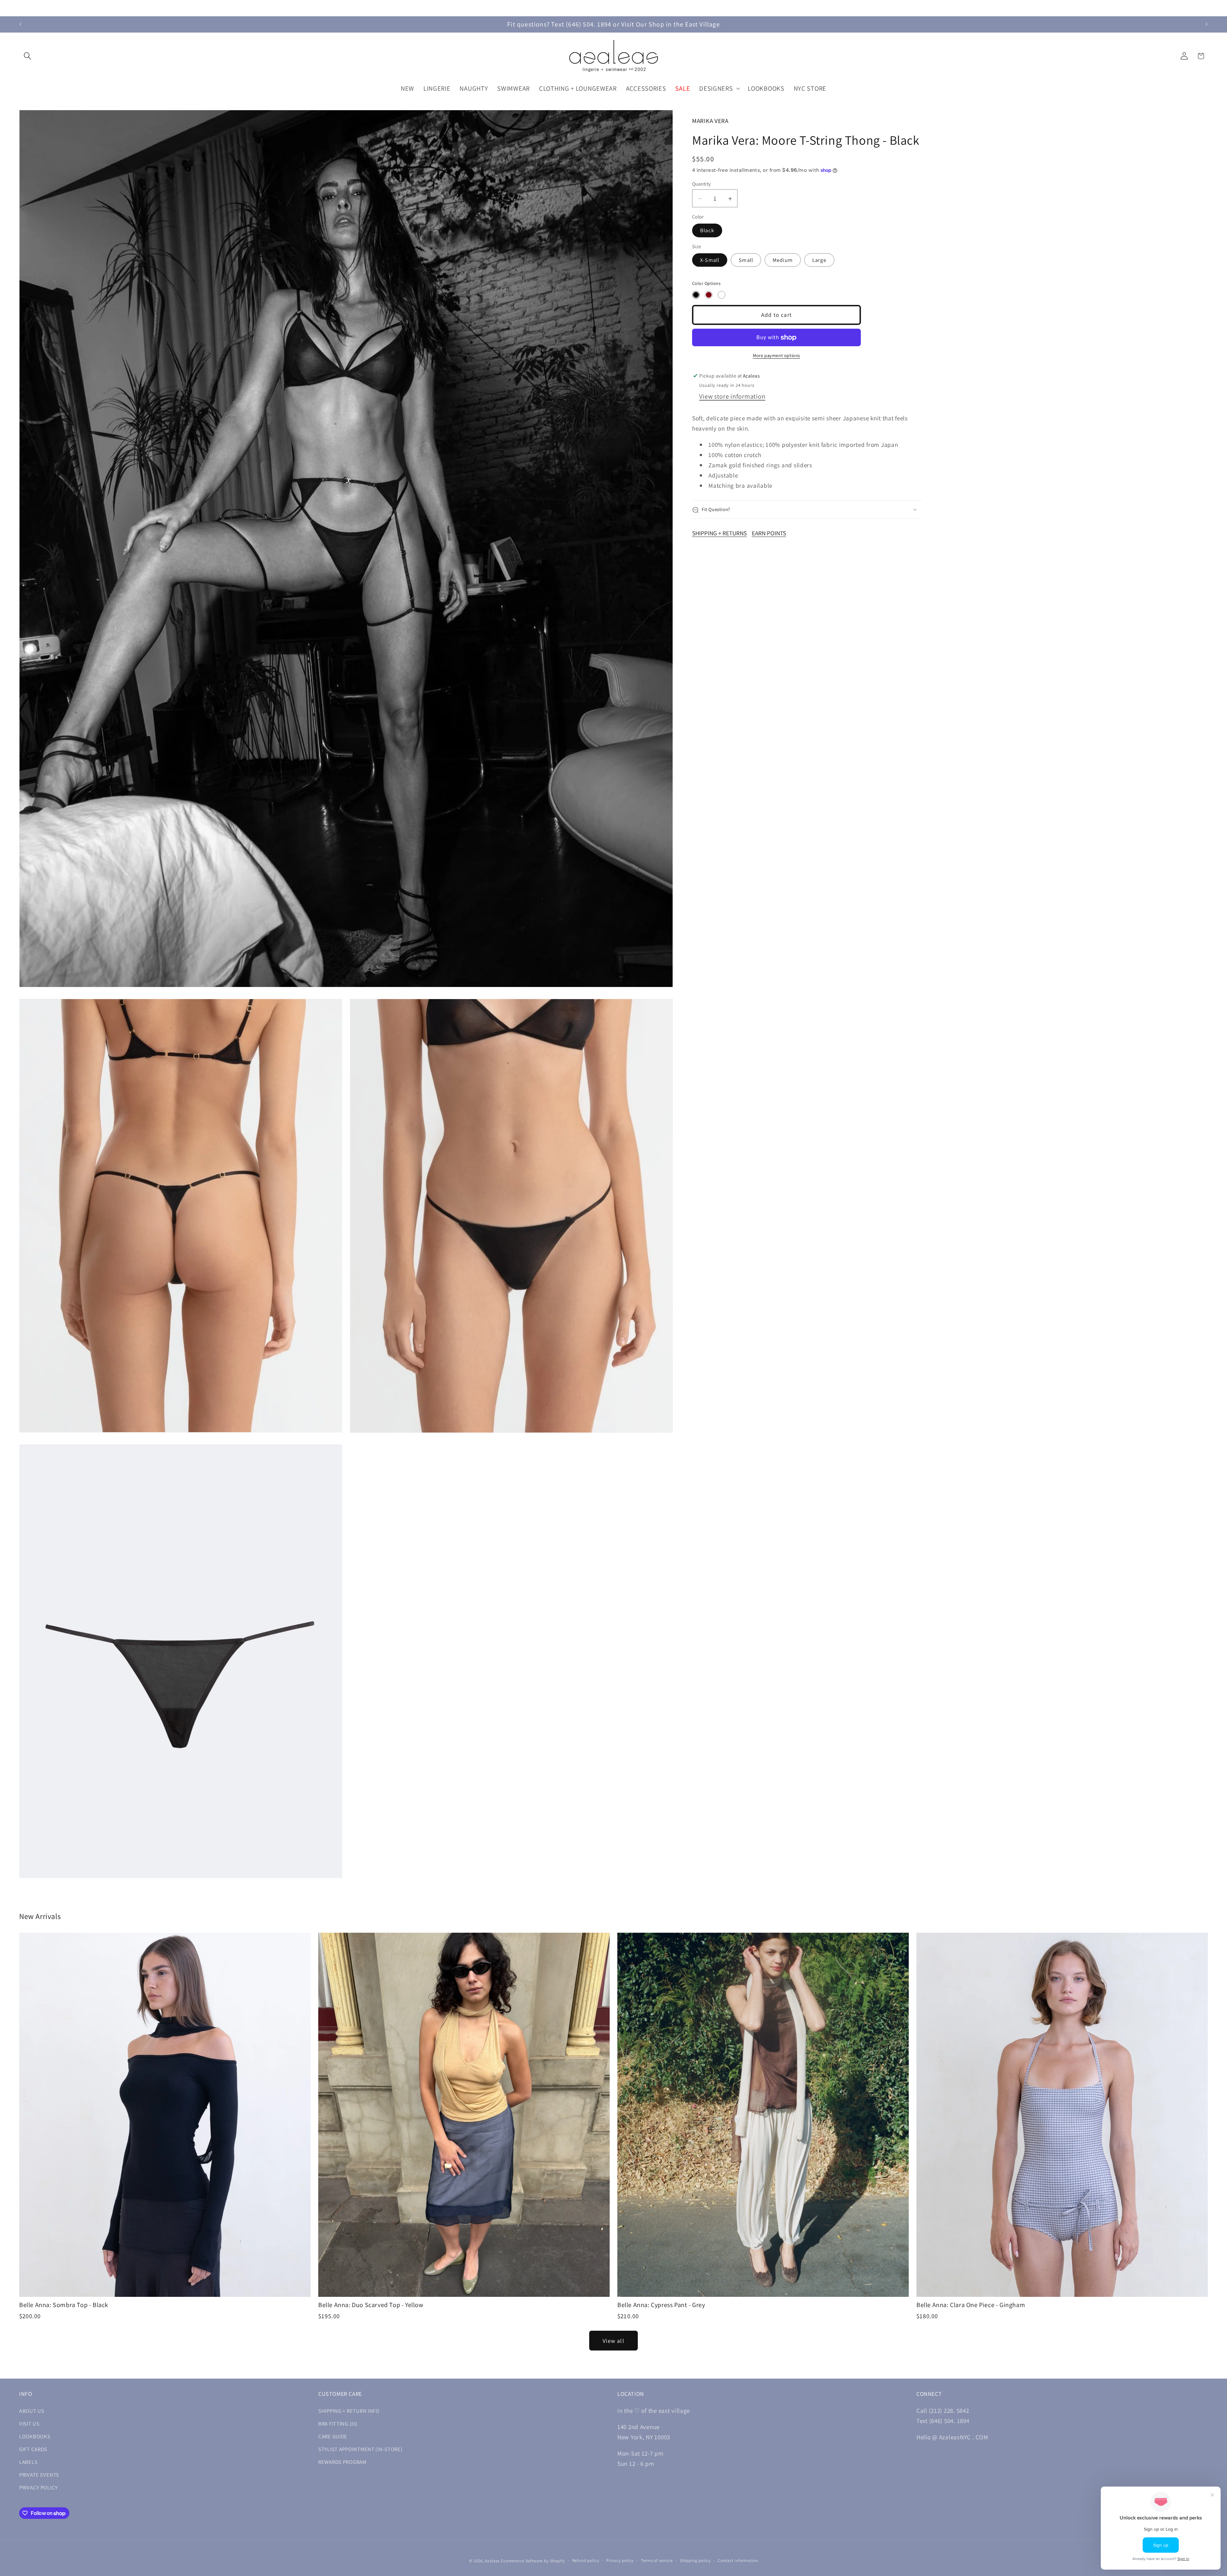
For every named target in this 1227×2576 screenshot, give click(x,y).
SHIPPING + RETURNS (719, 533)
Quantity (702, 184)
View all (613, 2341)
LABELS (28, 2462)
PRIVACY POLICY (39, 2488)
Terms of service (657, 2561)
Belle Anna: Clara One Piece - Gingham (971, 2305)
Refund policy (586, 2561)
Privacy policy (620, 2561)
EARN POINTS (769, 533)
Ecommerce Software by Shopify (533, 2561)
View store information (732, 396)
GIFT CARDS (33, 2449)
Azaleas (492, 2561)
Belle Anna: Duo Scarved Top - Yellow (371, 2305)
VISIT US (29, 2424)
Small (746, 260)
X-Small (710, 260)
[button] (28, 56)
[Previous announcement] (20, 8)
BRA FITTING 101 (338, 2424)
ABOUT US (32, 2411)
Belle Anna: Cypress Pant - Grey (661, 2305)
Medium (783, 260)
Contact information (738, 2561)
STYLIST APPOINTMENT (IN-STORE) (360, 2449)
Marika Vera (710, 121)
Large (819, 260)
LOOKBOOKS (35, 2436)
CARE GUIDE (333, 2436)
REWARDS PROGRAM (342, 2462)
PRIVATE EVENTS (39, 2475)
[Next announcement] (1207, 8)
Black (707, 230)
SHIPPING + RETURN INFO (349, 2411)
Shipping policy (695, 2561)
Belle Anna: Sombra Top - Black (64, 2305)
